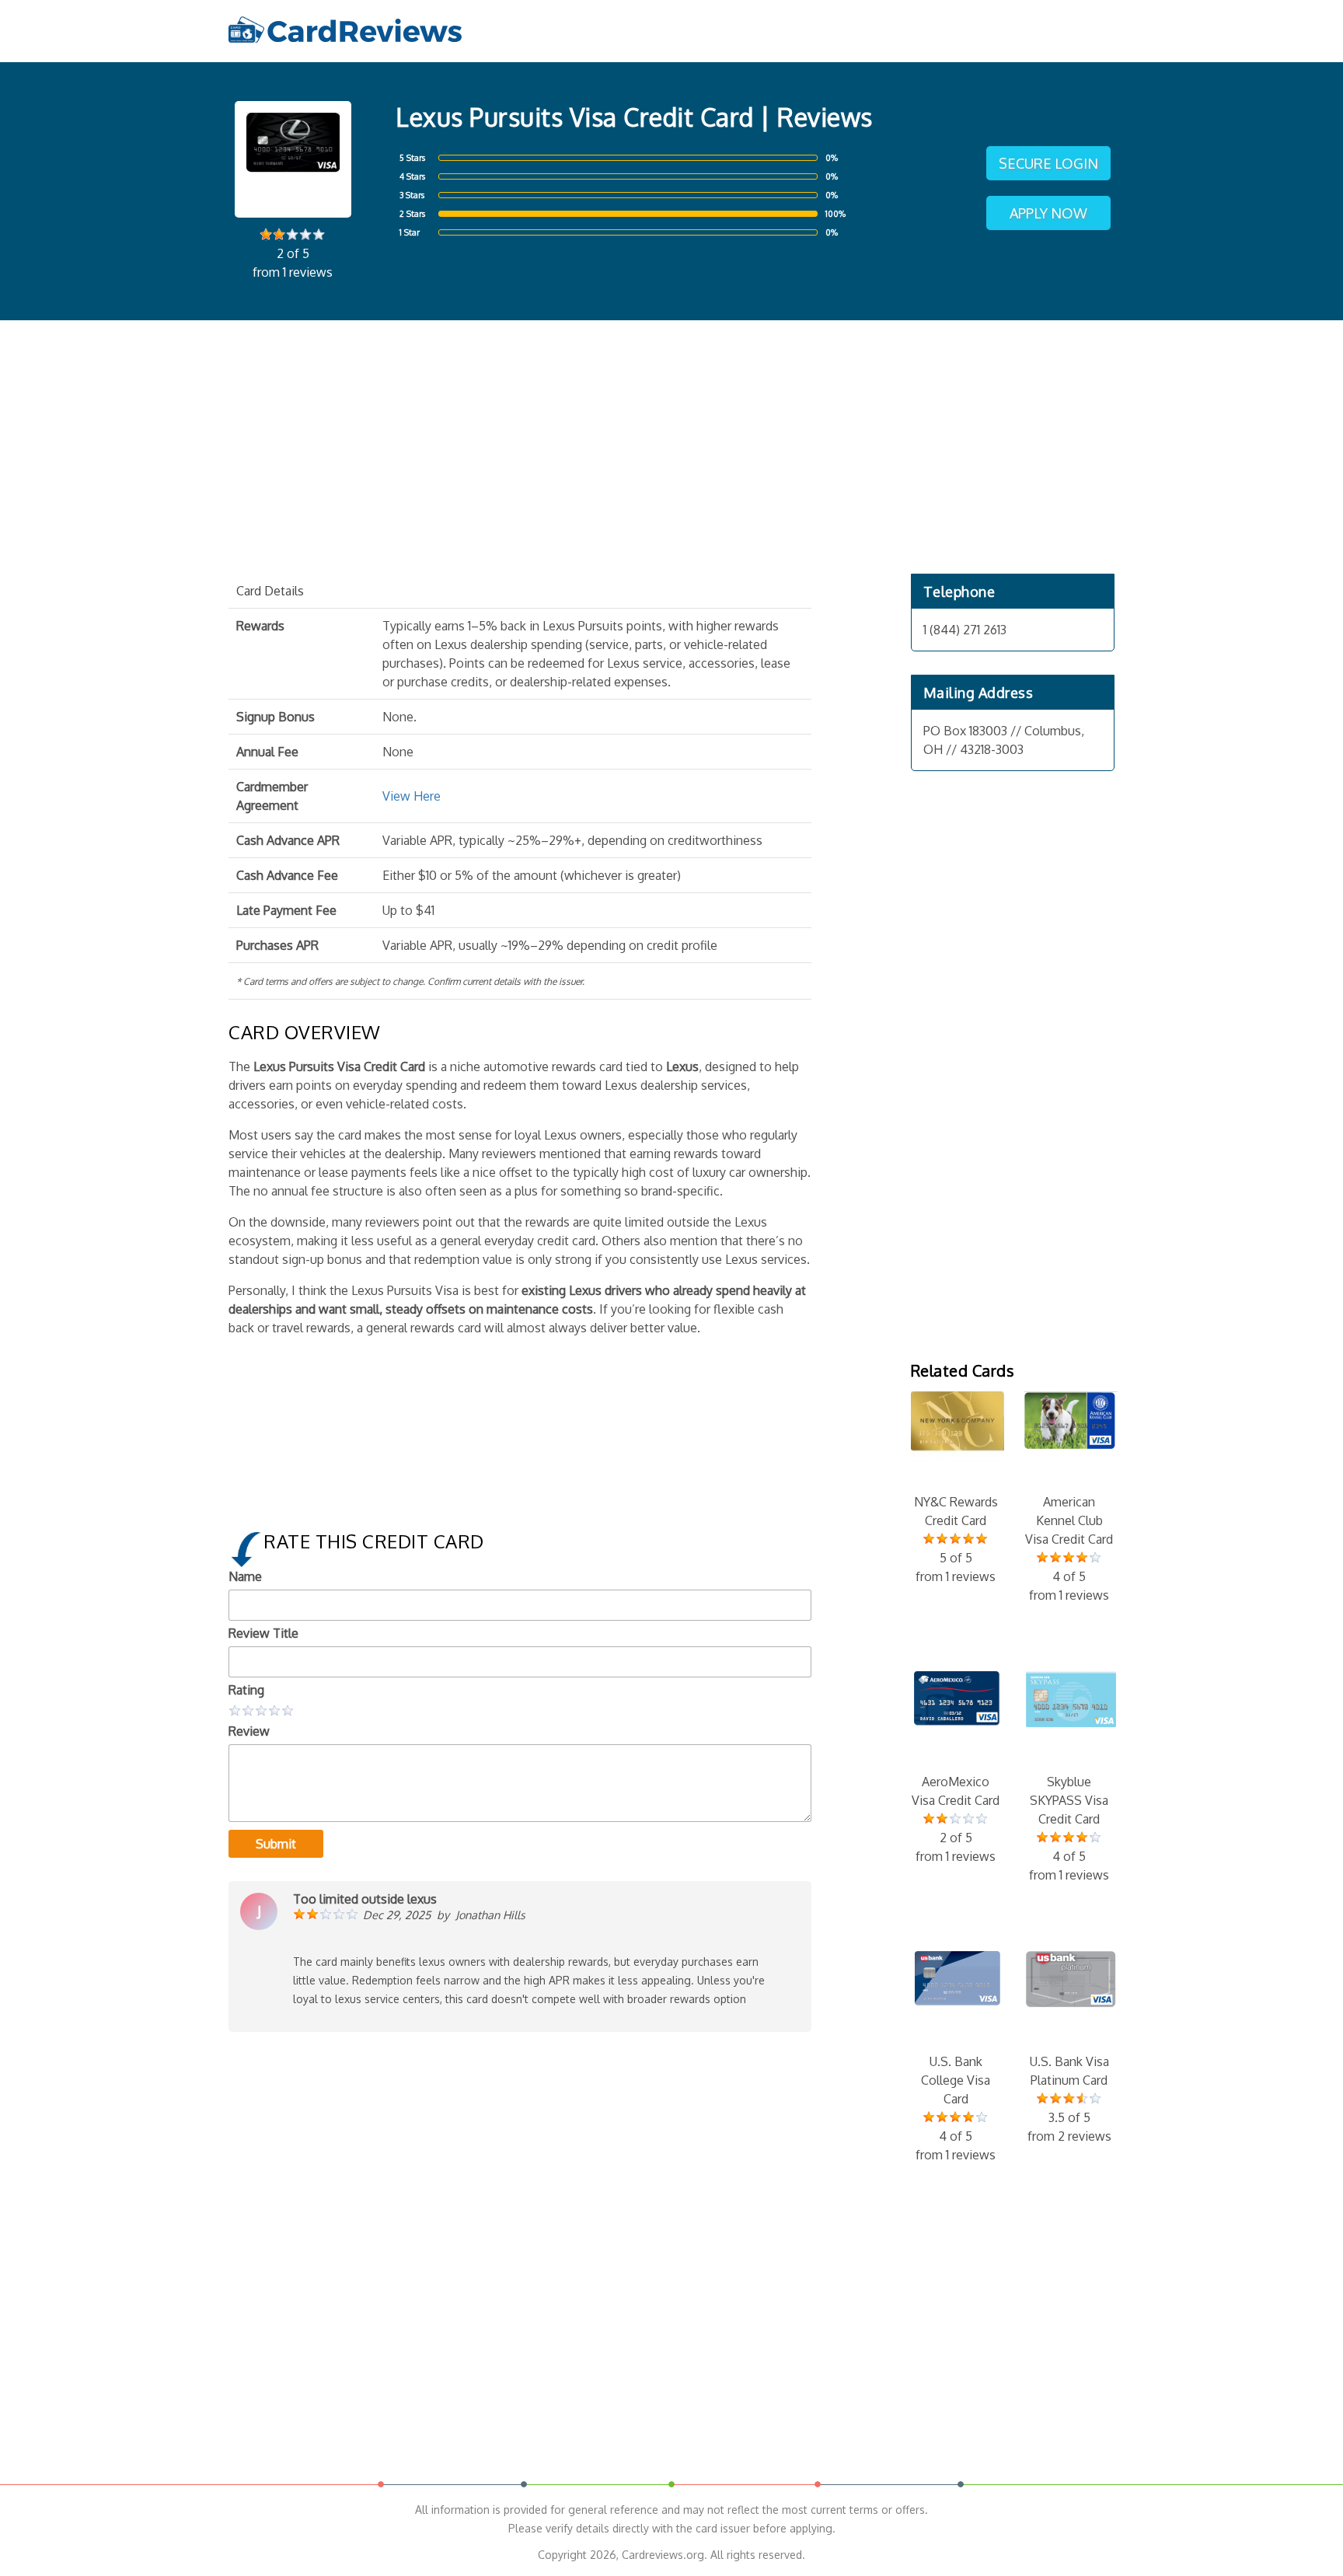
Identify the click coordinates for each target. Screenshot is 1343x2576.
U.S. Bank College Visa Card (956, 2108)
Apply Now (1048, 213)
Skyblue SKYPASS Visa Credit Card (1069, 1828)
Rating (246, 1690)
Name (245, 1576)
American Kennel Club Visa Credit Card (1069, 1548)
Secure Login (1048, 163)
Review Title (263, 1633)
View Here (412, 796)
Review (249, 1731)
